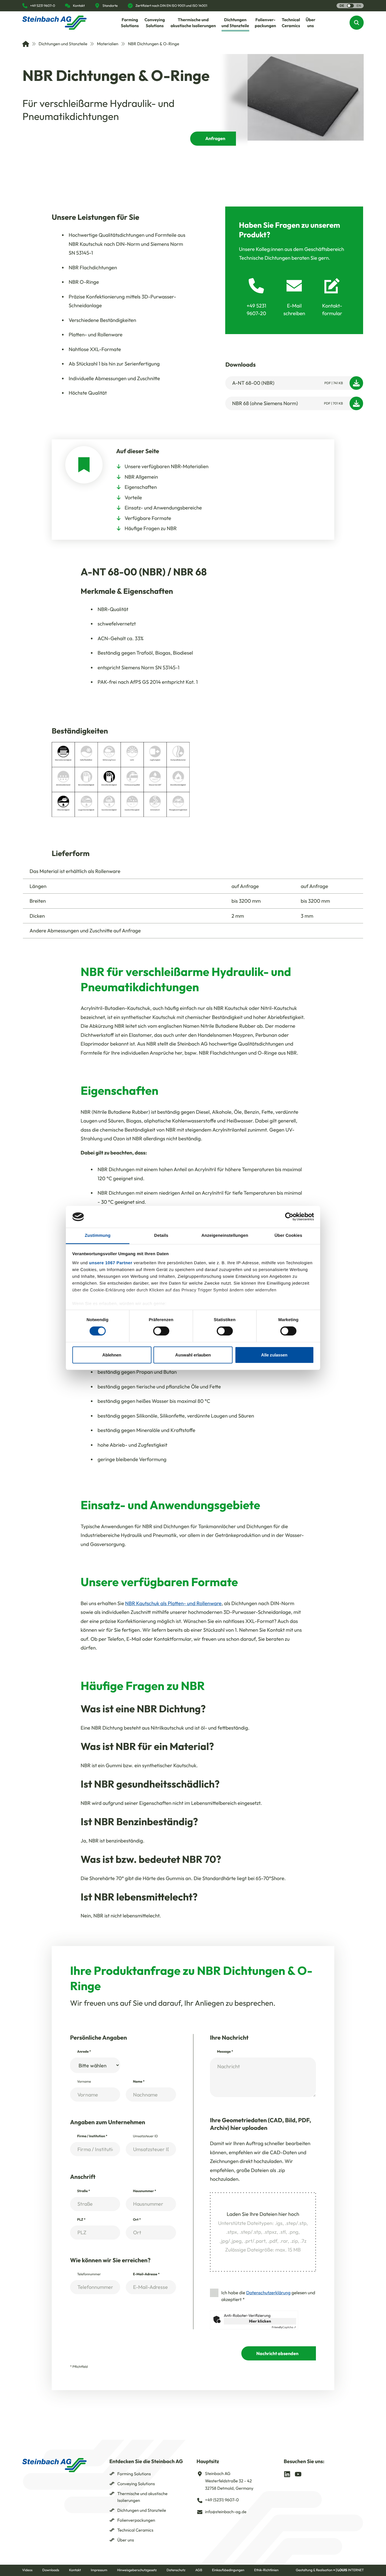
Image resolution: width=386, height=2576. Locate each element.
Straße (84, 2191)
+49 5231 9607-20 (256, 309)
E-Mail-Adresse (146, 2274)
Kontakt (75, 2570)
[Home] (26, 44)
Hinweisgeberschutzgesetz (137, 2570)
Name (139, 2082)
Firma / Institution (92, 2136)
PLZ (81, 2220)
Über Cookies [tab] (289, 1236)
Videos (27, 2570)
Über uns (126, 2540)
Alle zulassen (274, 1355)
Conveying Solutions (136, 2484)
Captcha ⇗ (284, 2327)
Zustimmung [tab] (98, 1236)
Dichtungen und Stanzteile (63, 44)
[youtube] (298, 2474)
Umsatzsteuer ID (145, 2136)
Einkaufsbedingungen (228, 2570)
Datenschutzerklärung (268, 2293)
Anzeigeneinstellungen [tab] (225, 1236)
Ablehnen (112, 1355)
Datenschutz (176, 2570)
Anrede (84, 2052)
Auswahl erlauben (193, 1355)
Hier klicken (260, 2321)
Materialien (108, 44)
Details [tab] (161, 1236)
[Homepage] (55, 23)
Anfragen (215, 139)
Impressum (99, 2570)
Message (225, 2052)
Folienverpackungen (136, 2520)
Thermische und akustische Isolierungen (142, 2497)
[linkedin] (287, 2474)
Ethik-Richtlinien (266, 2570)
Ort (137, 2220)
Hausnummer (144, 2191)
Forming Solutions (134, 2474)
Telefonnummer (89, 2274)
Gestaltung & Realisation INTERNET (330, 2570)
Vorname (84, 2082)
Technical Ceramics (135, 2530)
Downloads (51, 2570)
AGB (199, 2570)
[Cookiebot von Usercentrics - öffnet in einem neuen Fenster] (289, 1217)
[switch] (161, 1331)
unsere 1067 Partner (111, 1263)
